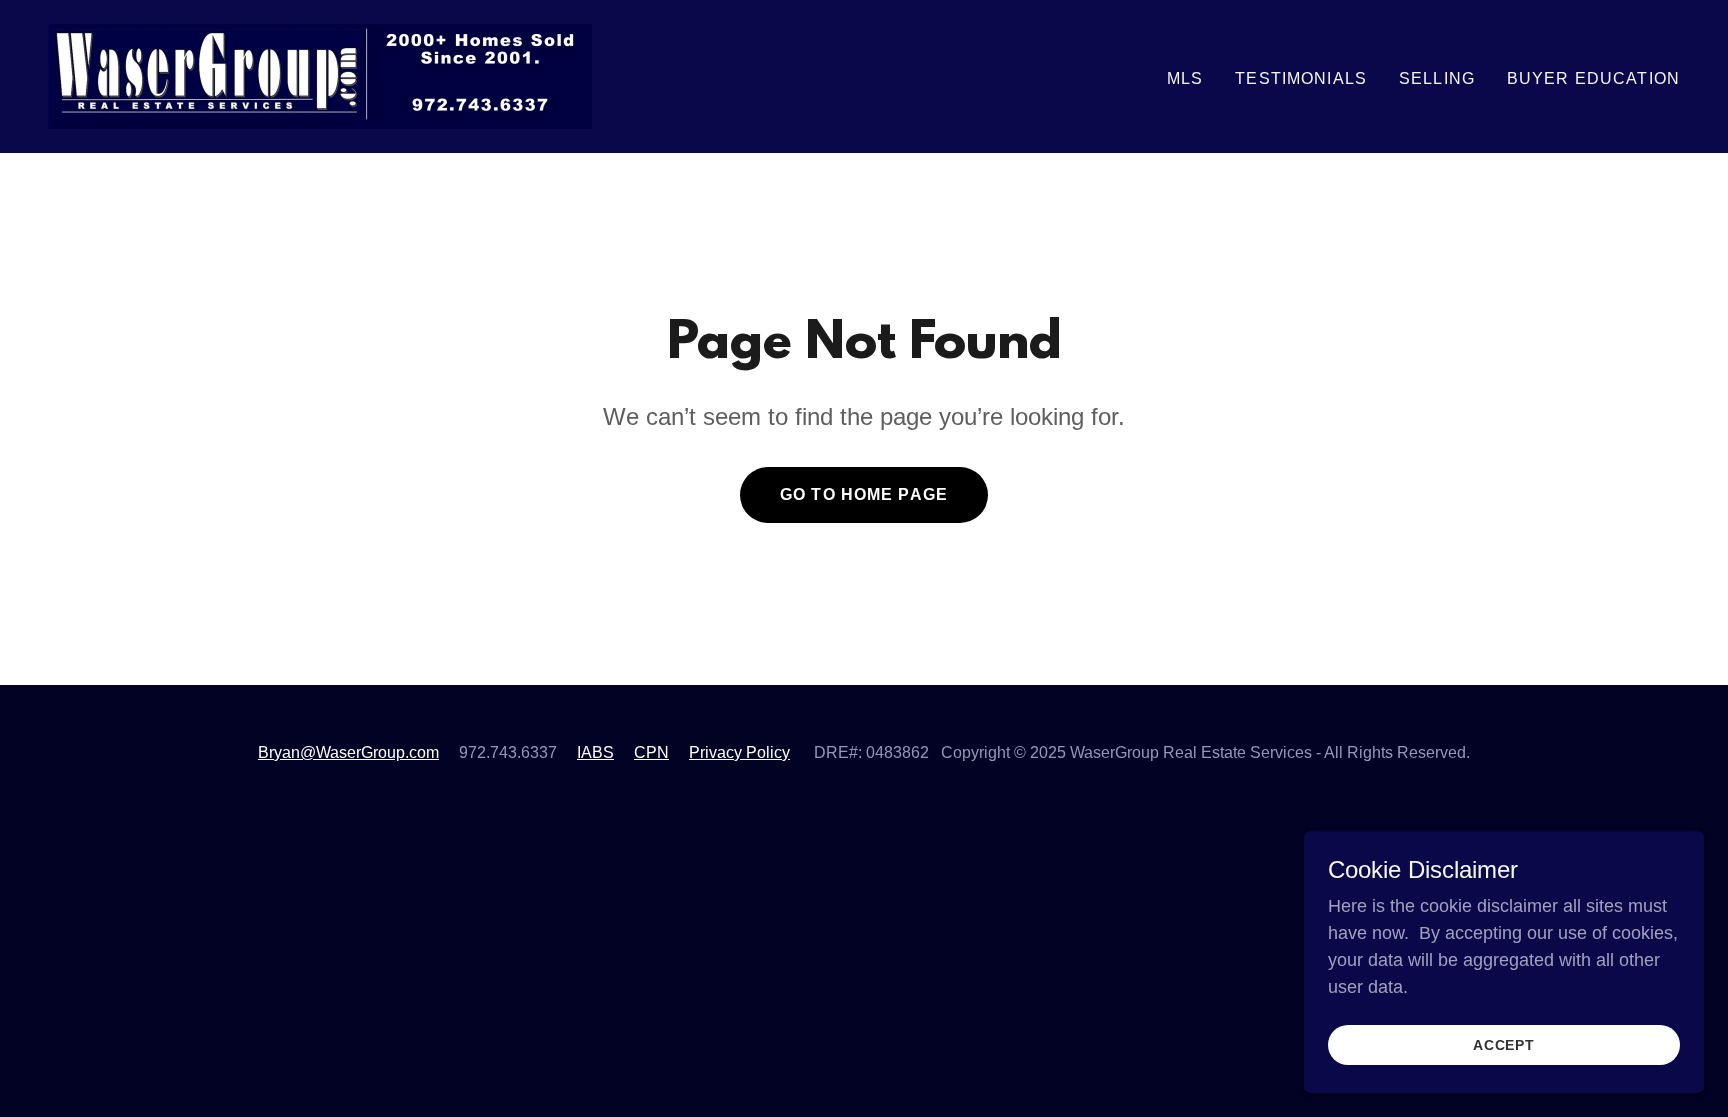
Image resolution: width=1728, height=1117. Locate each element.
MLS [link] (1185, 78)
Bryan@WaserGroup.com (348, 752)
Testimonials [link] (1301, 78)
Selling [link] (1437, 78)
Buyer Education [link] (1593, 78)
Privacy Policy (739, 752)
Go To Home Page (864, 494)
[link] (320, 75)
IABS (595, 752)
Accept (1504, 1045)
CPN (651, 752)
